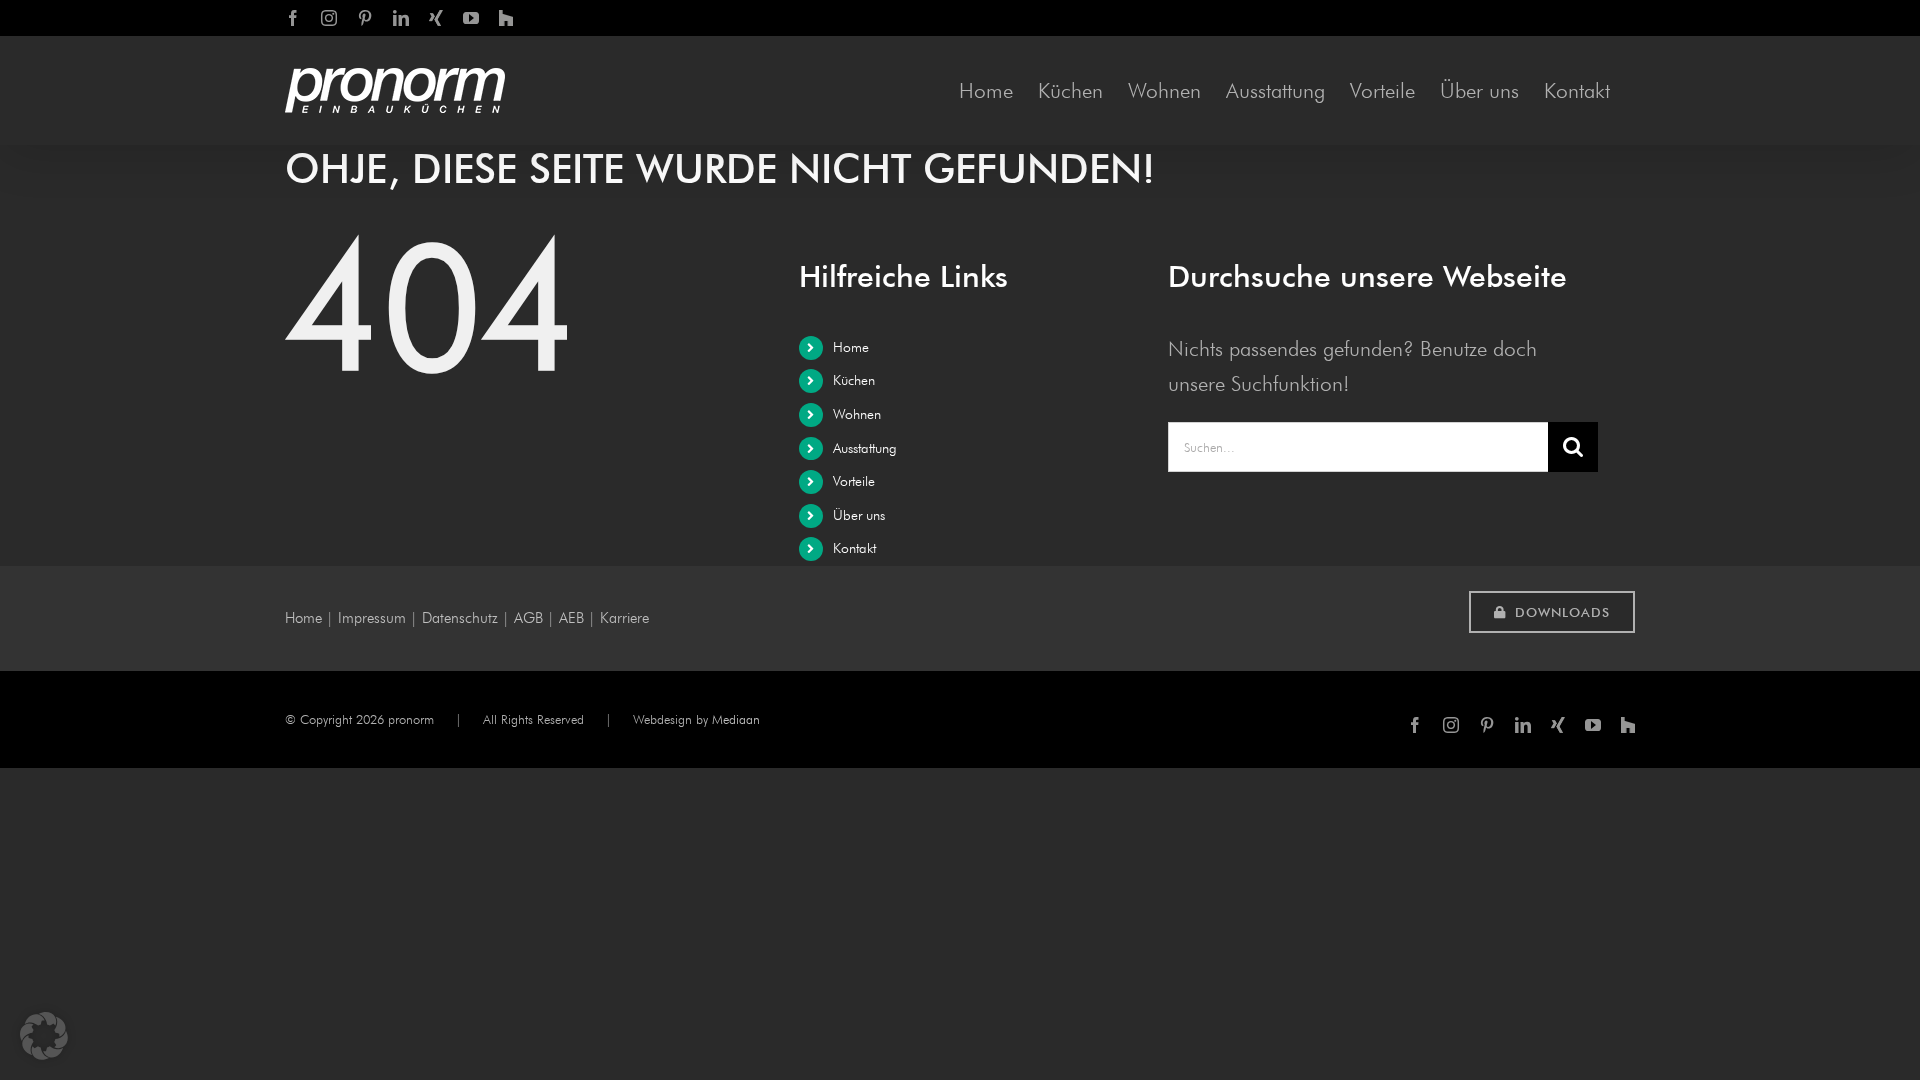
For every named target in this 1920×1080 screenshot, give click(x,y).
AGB (528, 618)
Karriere (624, 618)
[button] (44, 1036)
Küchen (854, 380)
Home (851, 347)
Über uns (859, 515)
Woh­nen (857, 414)
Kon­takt (854, 548)
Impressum (372, 618)
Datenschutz (460, 618)
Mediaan (736, 719)
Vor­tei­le (854, 481)
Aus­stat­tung (865, 448)
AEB (571, 618)
